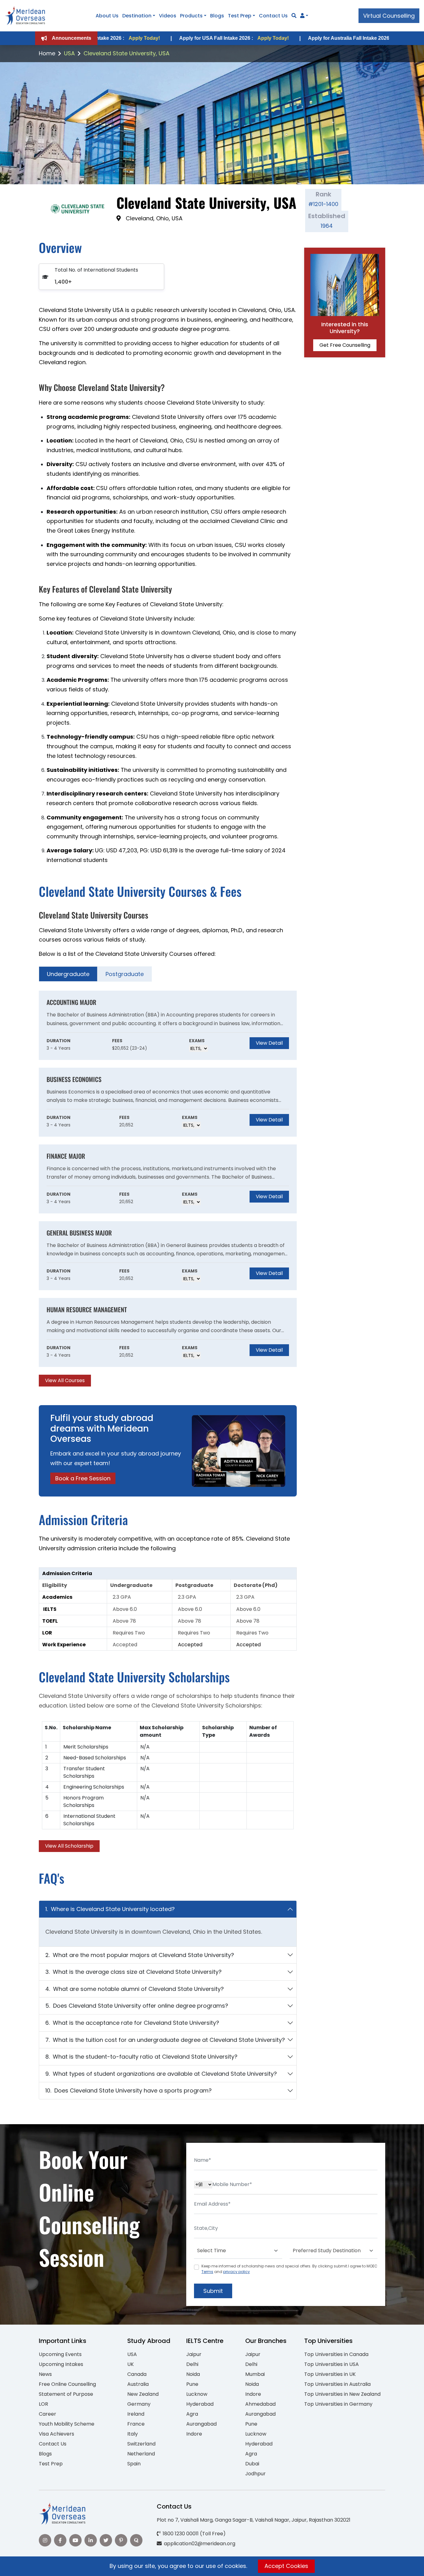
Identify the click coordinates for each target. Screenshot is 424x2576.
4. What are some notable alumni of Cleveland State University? (135, 1989)
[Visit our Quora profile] (136, 2540)
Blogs (217, 16)
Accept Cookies (286, 2566)
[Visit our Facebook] (60, 2540)
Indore (194, 2434)
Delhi (192, 2364)
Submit (213, 2291)
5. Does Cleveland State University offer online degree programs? (137, 2006)
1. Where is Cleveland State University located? (110, 1909)
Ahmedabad (260, 2404)
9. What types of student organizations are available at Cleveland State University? (161, 2074)
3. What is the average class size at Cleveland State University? (133, 1972)
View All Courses (65, 1380)
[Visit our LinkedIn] (91, 2540)
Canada (137, 2374)
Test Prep (240, 16)
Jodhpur (255, 2474)
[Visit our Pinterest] (121, 2540)
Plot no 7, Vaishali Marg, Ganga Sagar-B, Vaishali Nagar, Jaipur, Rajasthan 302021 (254, 2520)
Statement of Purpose (66, 2394)
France (136, 2424)
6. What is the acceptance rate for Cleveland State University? (132, 2023)
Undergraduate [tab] (68, 974)
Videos (168, 16)
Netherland (141, 2454)
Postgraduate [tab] (125, 974)
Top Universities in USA (332, 2364)
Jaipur (194, 2354)
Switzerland (141, 2444)
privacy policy (237, 2272)
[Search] (294, 16)
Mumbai (255, 2374)
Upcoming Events (60, 2354)
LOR (43, 2404)
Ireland (136, 2414)
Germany (139, 2404)
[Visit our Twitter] (106, 2540)
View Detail (269, 1043)
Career (47, 2414)
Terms (207, 2272)
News (45, 2374)
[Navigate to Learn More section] (302, 16)
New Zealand (143, 2394)
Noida (193, 2374)
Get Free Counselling (345, 345)
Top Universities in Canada (336, 2354)
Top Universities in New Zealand (342, 2394)
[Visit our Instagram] (45, 2540)
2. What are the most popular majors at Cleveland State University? (140, 1955)
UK (131, 2364)
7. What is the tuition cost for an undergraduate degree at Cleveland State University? (165, 2040)
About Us (107, 16)
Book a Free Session (83, 1478)
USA (69, 53)
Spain (134, 2464)
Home (47, 53)
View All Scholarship (69, 1846)
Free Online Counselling (67, 2384)
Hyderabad (200, 2404)
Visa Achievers (56, 2434)
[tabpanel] (168, 1189)
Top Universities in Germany (338, 2404)
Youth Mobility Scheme (67, 2424)
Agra (192, 2414)
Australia (138, 2384)
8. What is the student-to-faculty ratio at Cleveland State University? (141, 2057)
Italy (133, 2434)
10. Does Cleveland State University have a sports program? (129, 2090)
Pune (192, 2384)
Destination (137, 16)
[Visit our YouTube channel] (75, 2540)
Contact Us (273, 16)
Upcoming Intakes (61, 2364)
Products (191, 16)
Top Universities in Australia (337, 2384)
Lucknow (197, 2394)
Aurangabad (201, 2424)
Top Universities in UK (330, 2374)
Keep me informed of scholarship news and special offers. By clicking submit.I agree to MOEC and (289, 2269)
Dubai (252, 2464)
